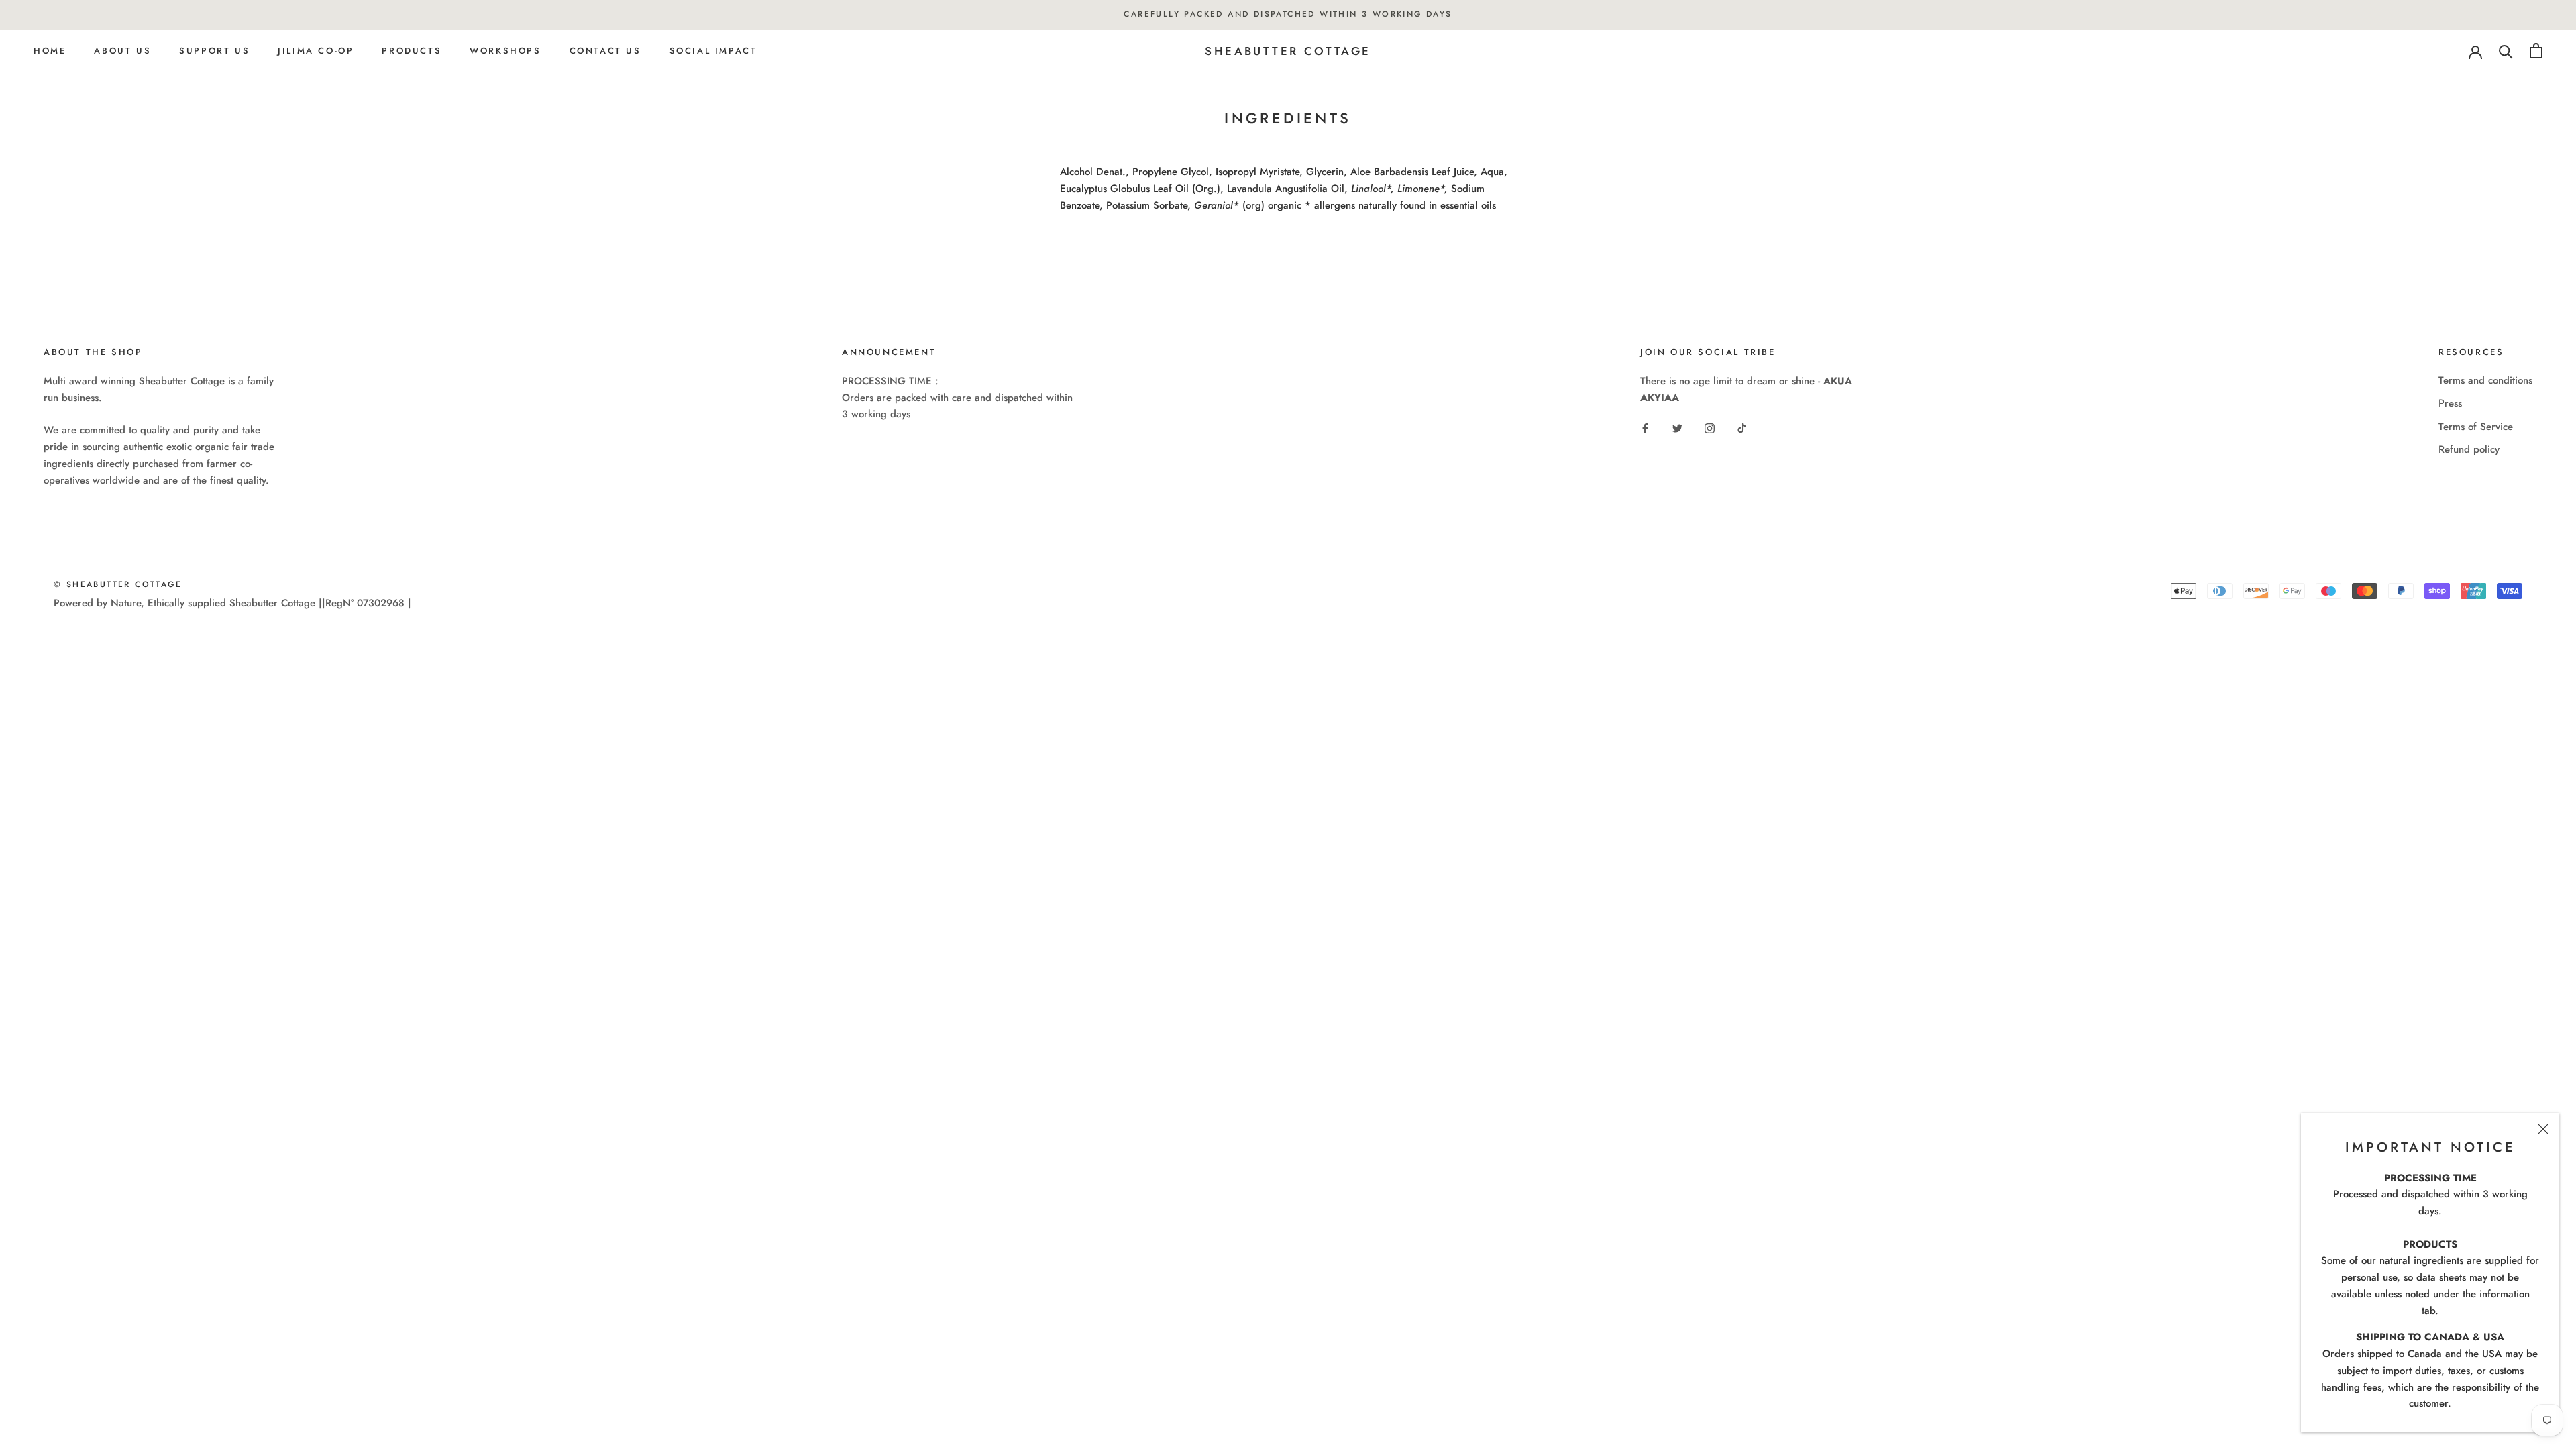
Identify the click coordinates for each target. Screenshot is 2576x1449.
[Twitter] (1677, 428)
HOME (50, 51)
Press (2450, 403)
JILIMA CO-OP (316, 51)
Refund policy (2469, 449)
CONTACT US (605, 51)
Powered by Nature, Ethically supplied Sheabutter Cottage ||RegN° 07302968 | (232, 603)
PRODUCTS (412, 51)
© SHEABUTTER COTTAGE (118, 584)
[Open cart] (2536, 51)
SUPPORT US (214, 51)
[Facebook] (1645, 428)
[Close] (2543, 1129)
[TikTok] (1742, 428)
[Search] (2506, 51)
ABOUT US (122, 51)
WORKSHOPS (505, 51)
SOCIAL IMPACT (713, 51)
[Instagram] (1710, 428)
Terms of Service (2476, 427)
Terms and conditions (2485, 380)
